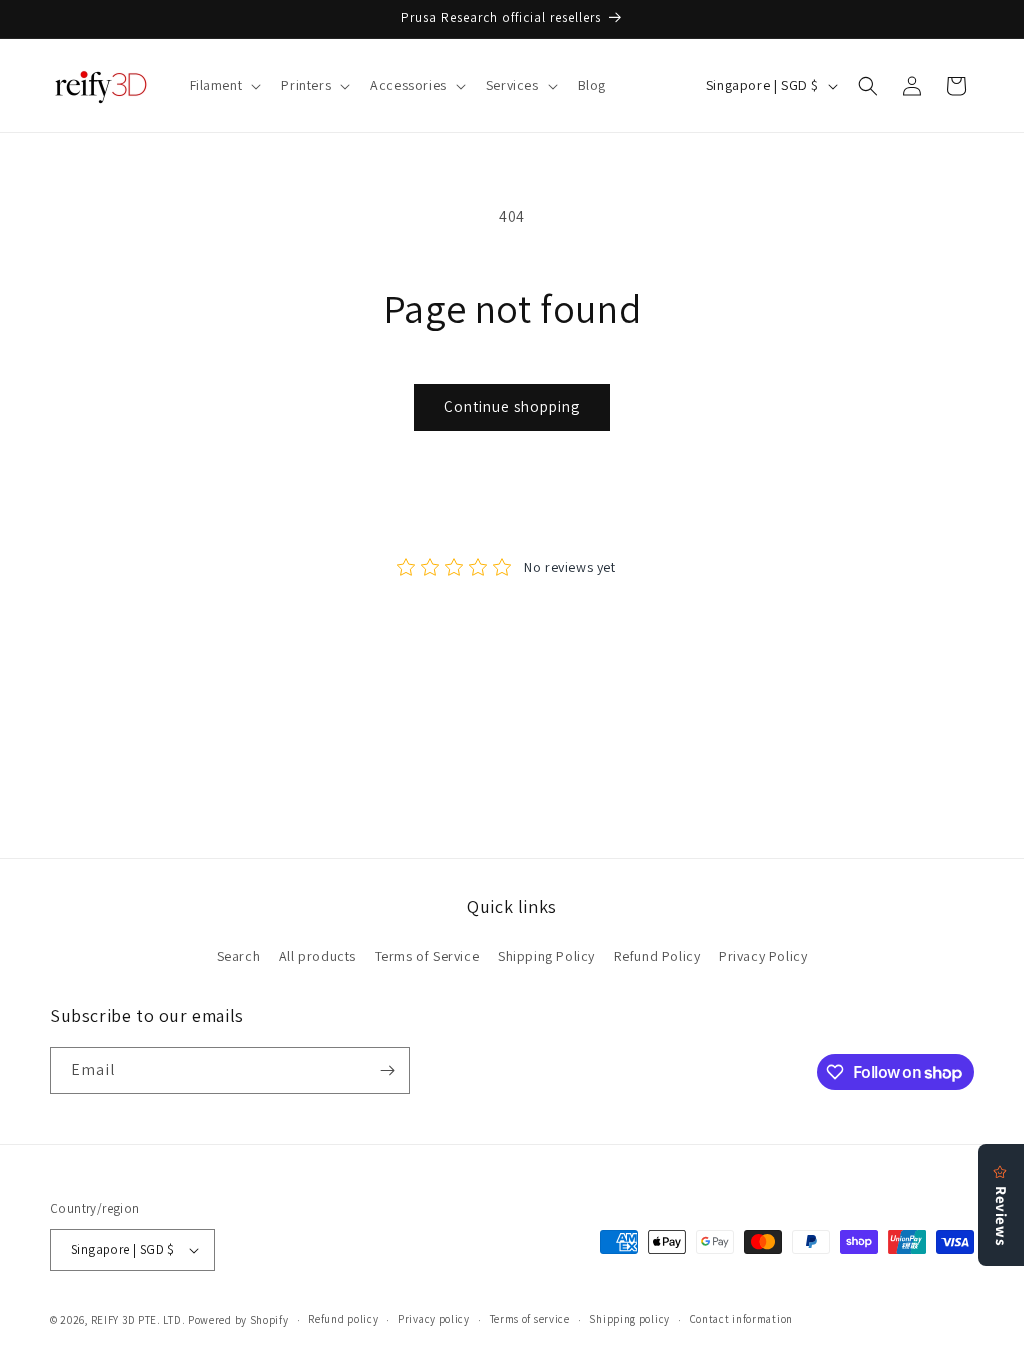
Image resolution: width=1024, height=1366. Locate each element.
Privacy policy (434, 1319)
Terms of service (530, 1319)
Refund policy (343, 1319)
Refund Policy (657, 956)
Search (239, 956)
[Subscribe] (387, 1070)
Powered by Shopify (238, 1320)
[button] (224, 85)
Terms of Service (427, 956)
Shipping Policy (546, 956)
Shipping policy (629, 1319)
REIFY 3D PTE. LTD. (138, 1320)
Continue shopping (512, 406)
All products (317, 956)
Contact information (741, 1319)
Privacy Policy (763, 956)
